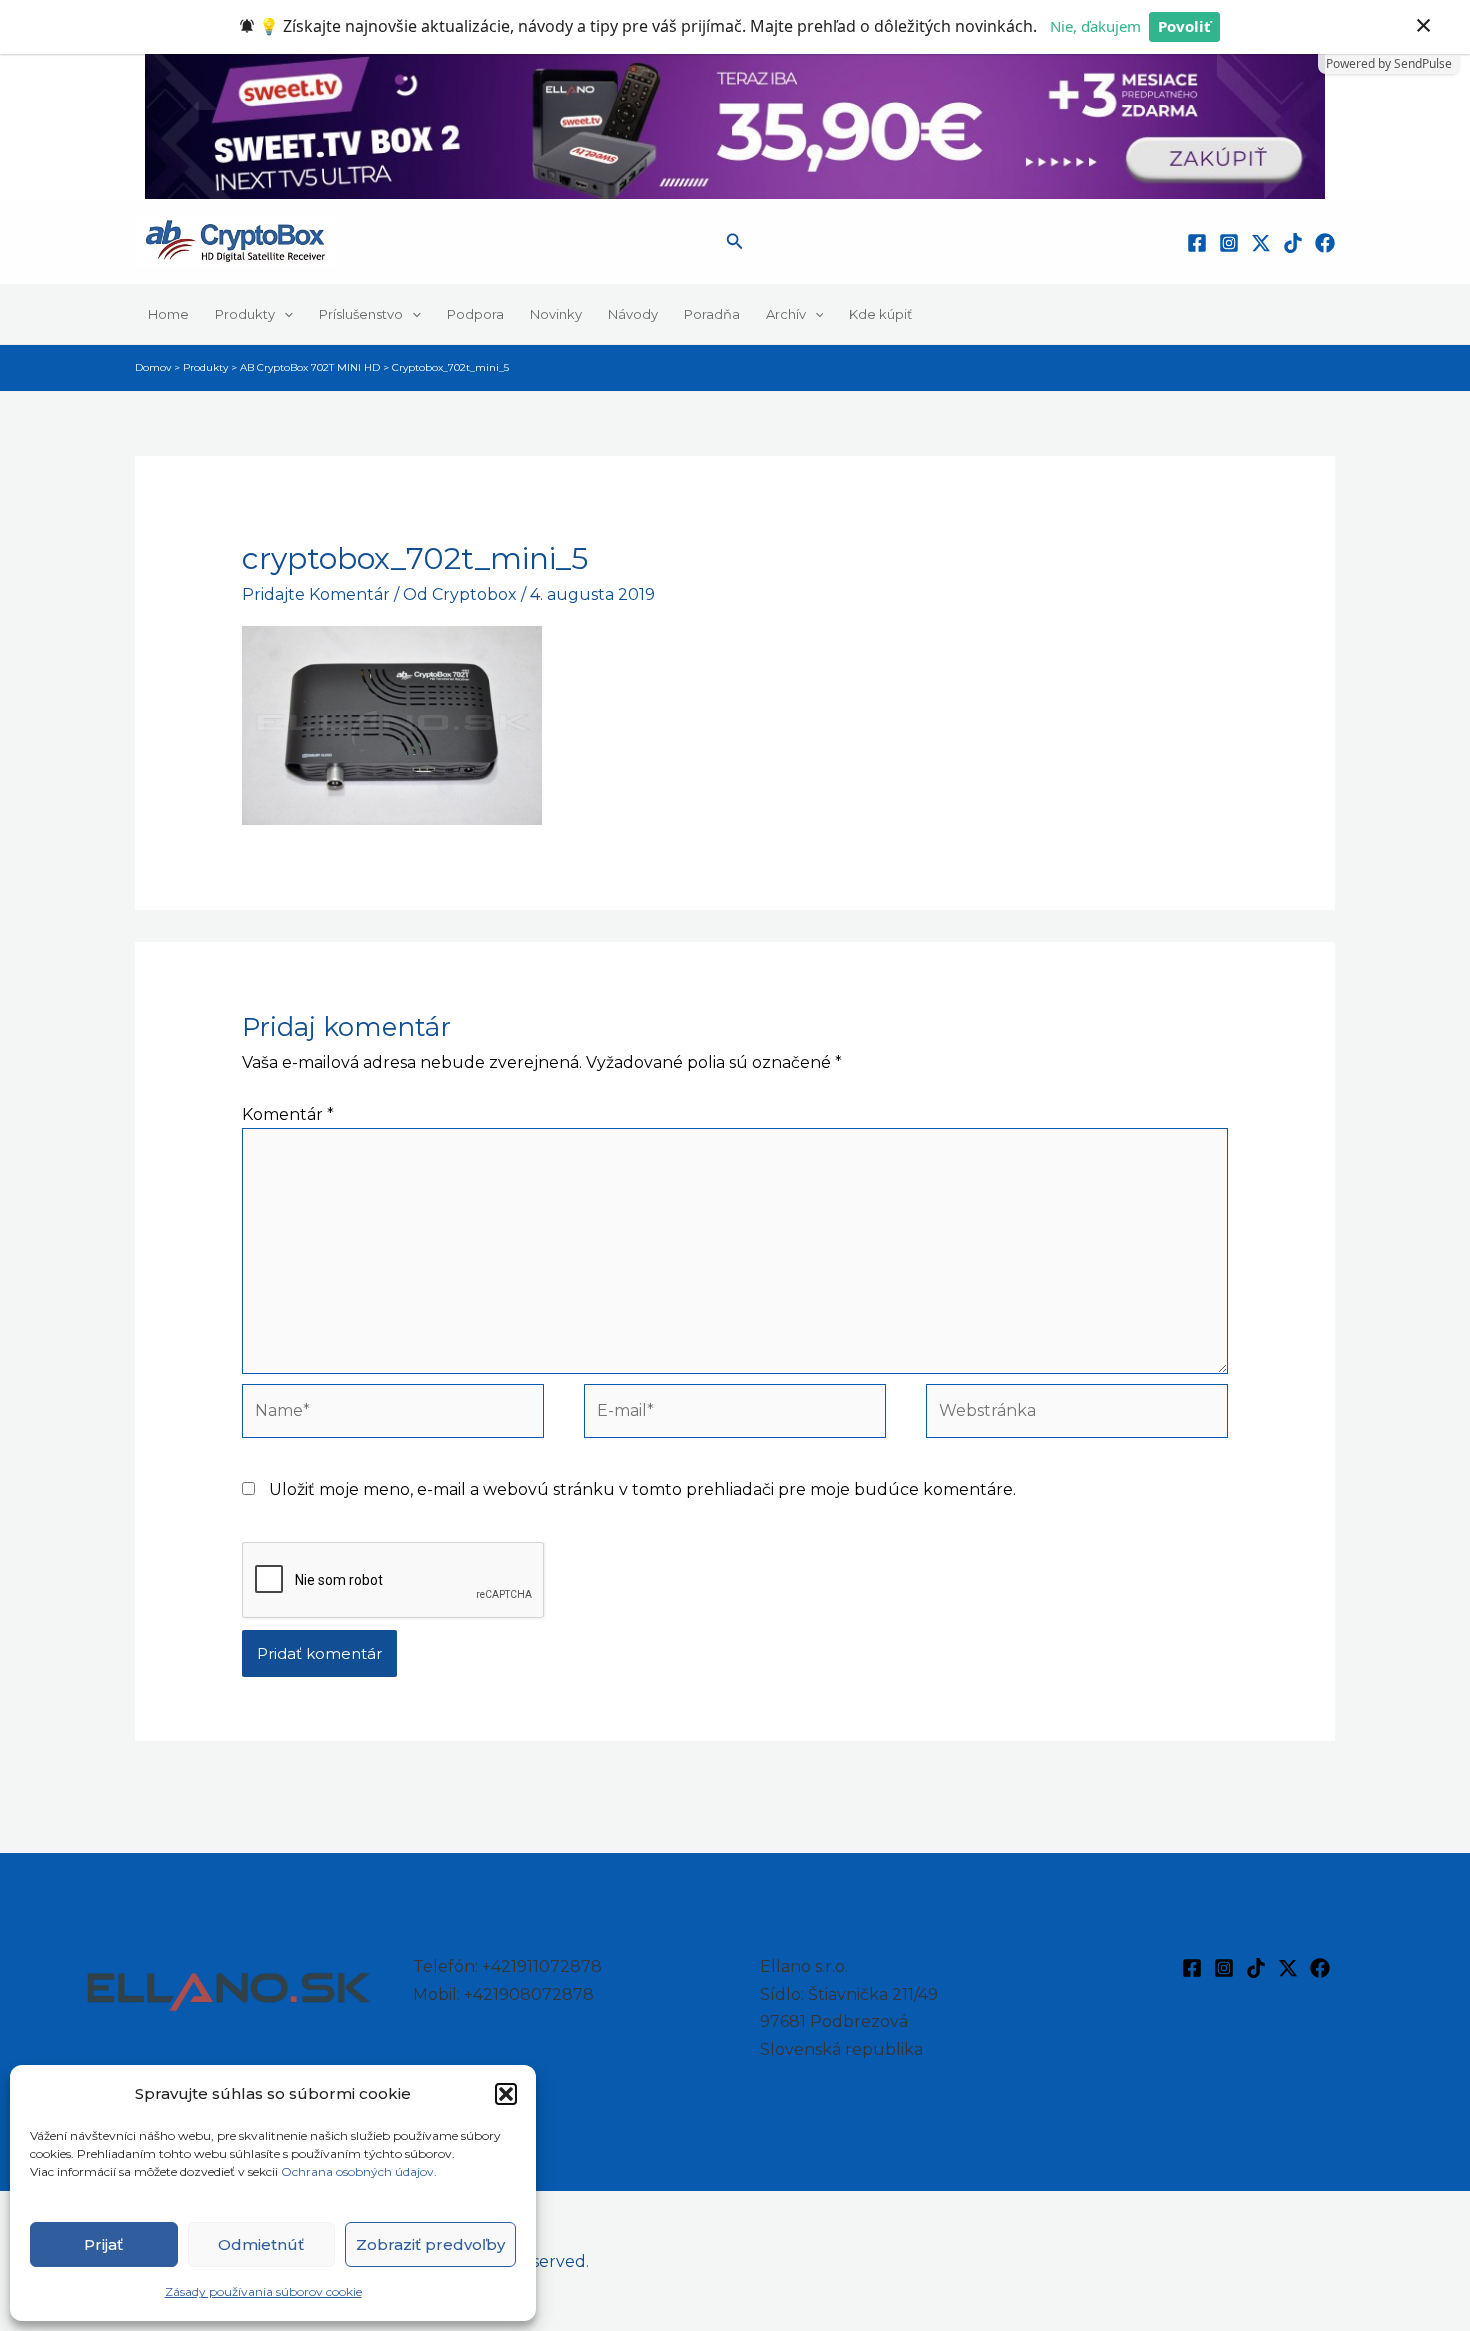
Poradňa (712, 314)
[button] (506, 2094)
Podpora (475, 314)
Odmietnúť (261, 2244)
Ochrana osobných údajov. (360, 2171)
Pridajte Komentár (316, 594)
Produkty (245, 314)
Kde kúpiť (880, 314)
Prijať (103, 2244)
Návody (633, 314)
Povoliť (1184, 26)
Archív (786, 314)
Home (168, 314)
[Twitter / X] (1261, 243)
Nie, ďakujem (1095, 26)
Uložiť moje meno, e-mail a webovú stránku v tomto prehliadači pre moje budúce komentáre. (642, 1489)
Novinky (556, 314)
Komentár (288, 1114)
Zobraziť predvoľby (430, 2244)
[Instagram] (1229, 243)
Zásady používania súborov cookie (263, 2291)
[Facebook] (1197, 243)
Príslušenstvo (361, 314)
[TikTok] (1293, 243)
